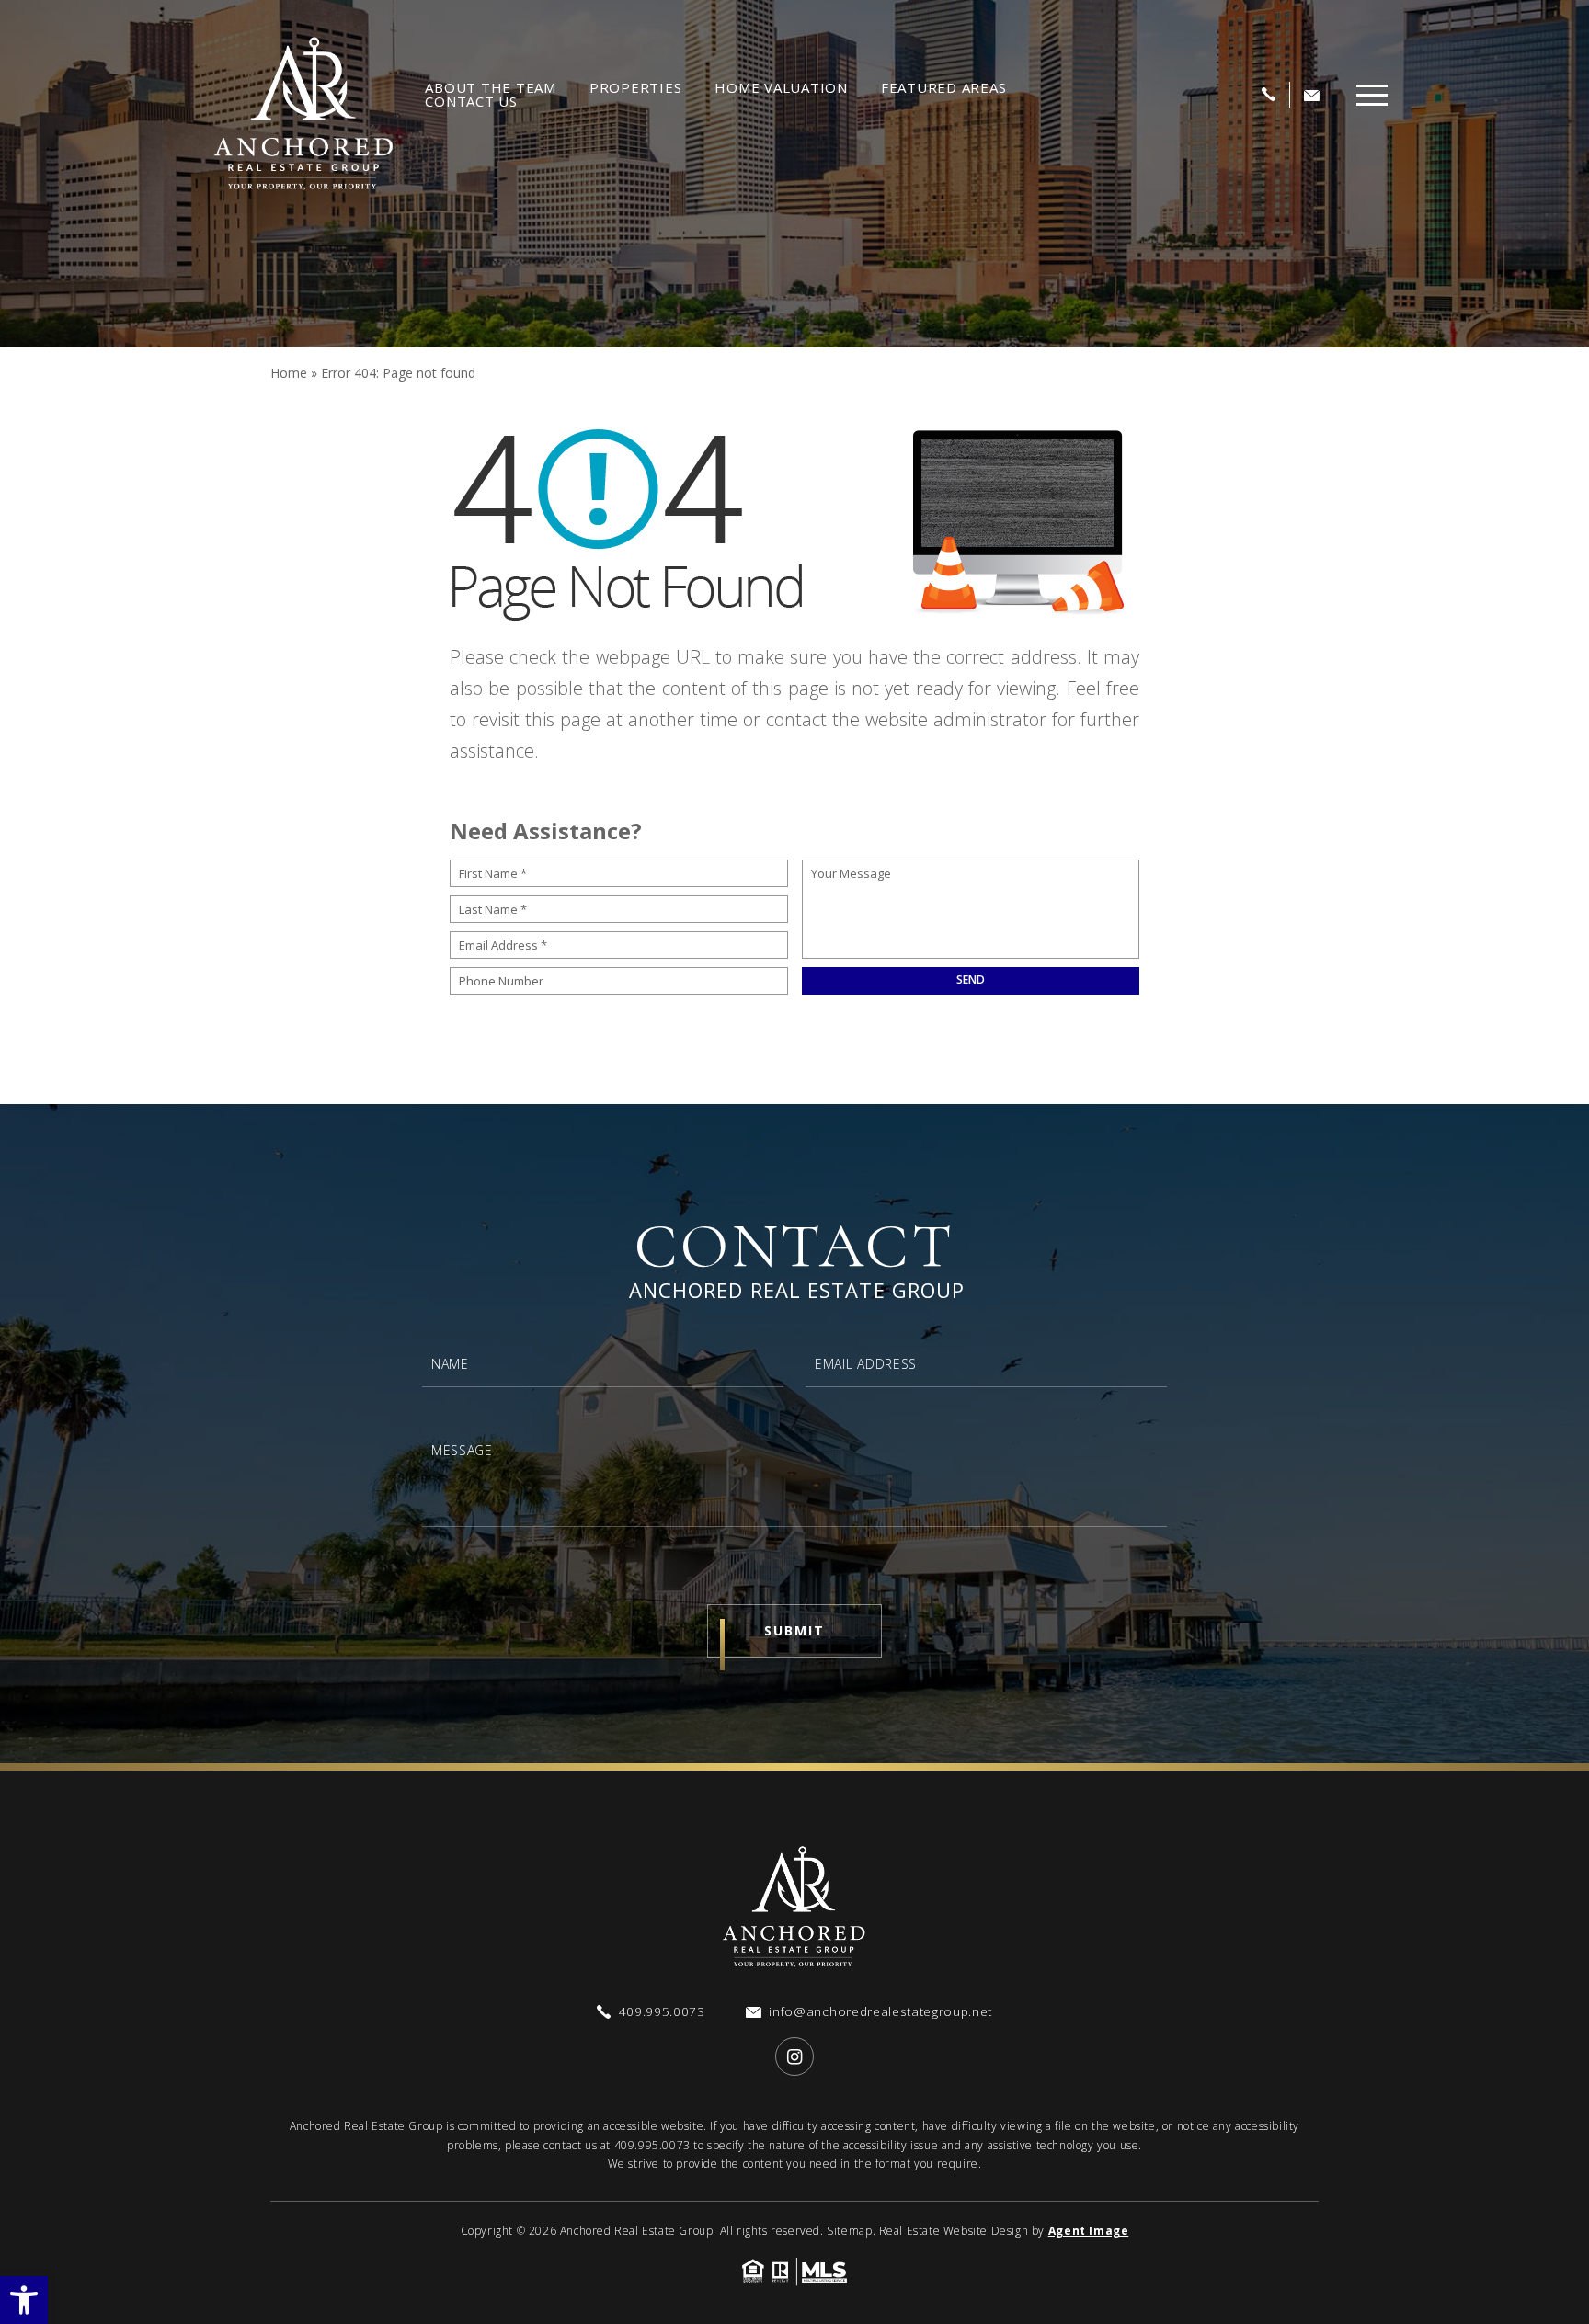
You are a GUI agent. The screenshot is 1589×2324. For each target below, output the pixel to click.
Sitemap (849, 2231)
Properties (636, 88)
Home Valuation (781, 88)
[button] (24, 2300)
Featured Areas (944, 88)
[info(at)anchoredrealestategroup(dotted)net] (1312, 95)
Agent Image (1089, 2231)
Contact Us (471, 102)
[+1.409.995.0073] (1269, 95)
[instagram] (794, 2056)
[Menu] (1372, 95)
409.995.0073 (652, 2145)
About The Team (491, 88)
